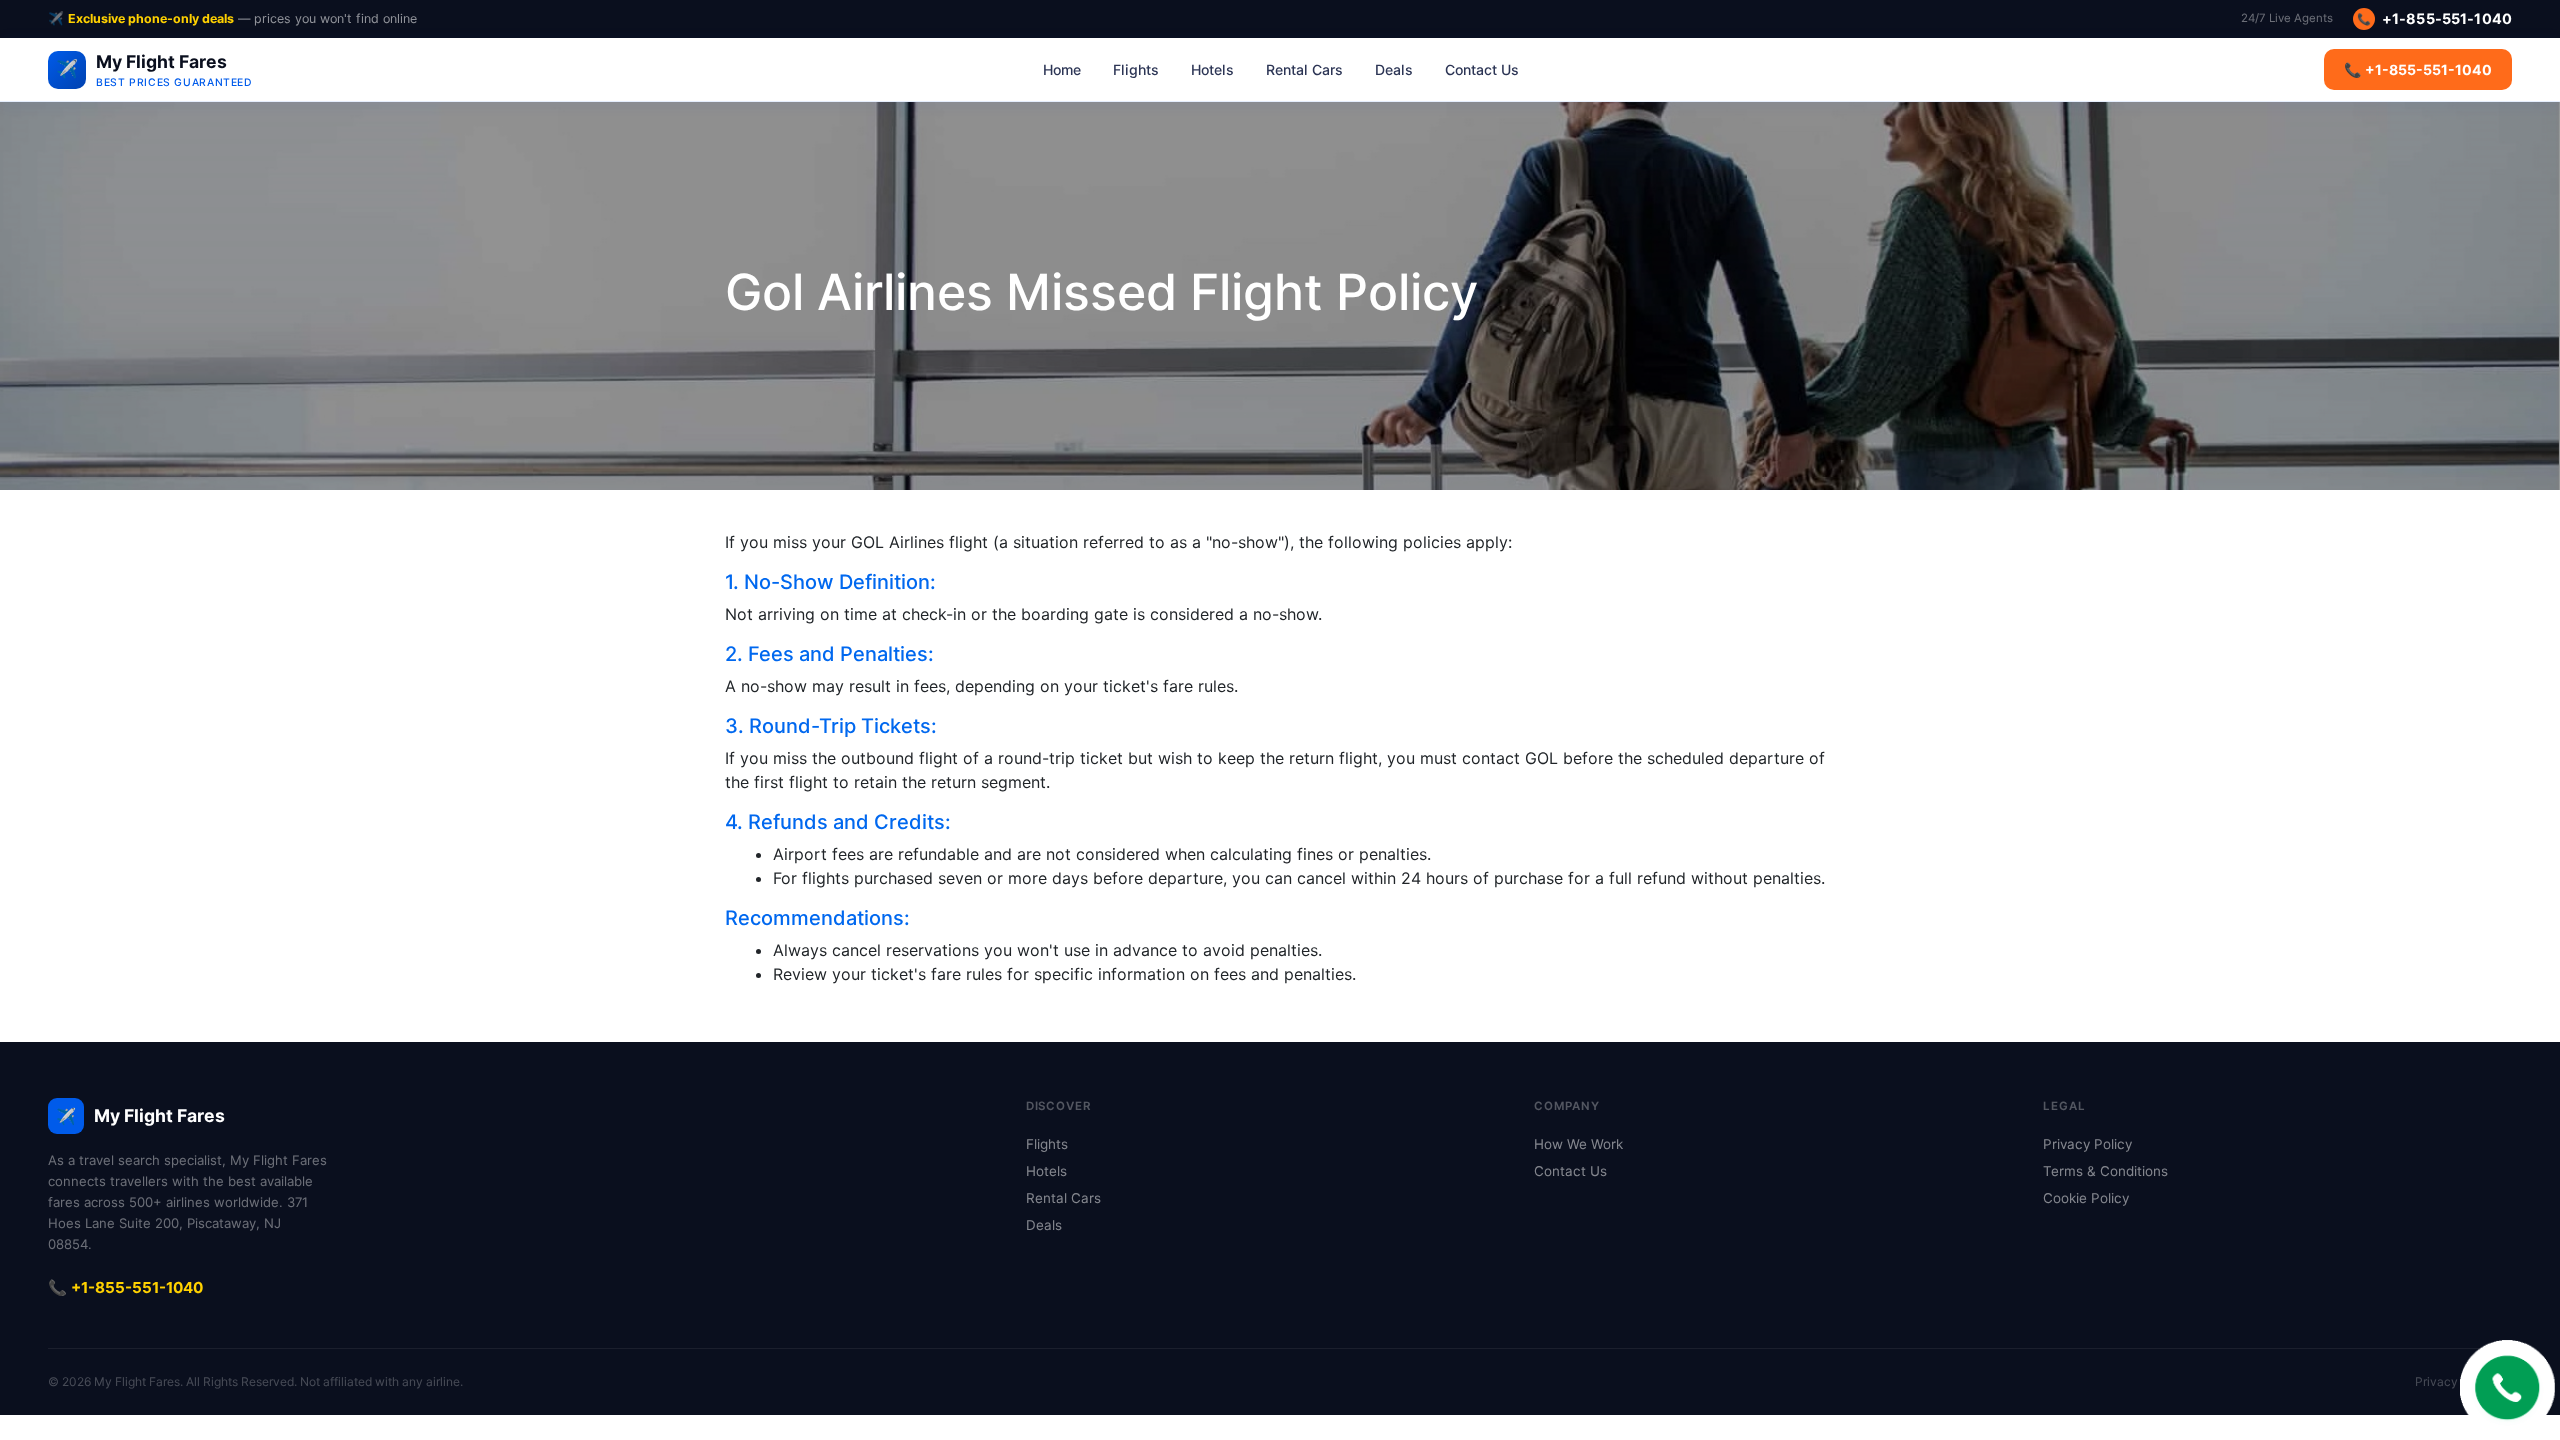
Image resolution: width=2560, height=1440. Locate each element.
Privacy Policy (2087, 1144)
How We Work (1578, 1144)
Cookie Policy (2086, 1198)
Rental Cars (1304, 69)
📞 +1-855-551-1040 (2418, 69)
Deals (1394, 69)
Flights (1136, 69)
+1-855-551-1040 (2434, 18)
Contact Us (1482, 69)
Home (1062, 69)
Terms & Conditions (2105, 1171)
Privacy (2436, 1381)
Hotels (1212, 69)
